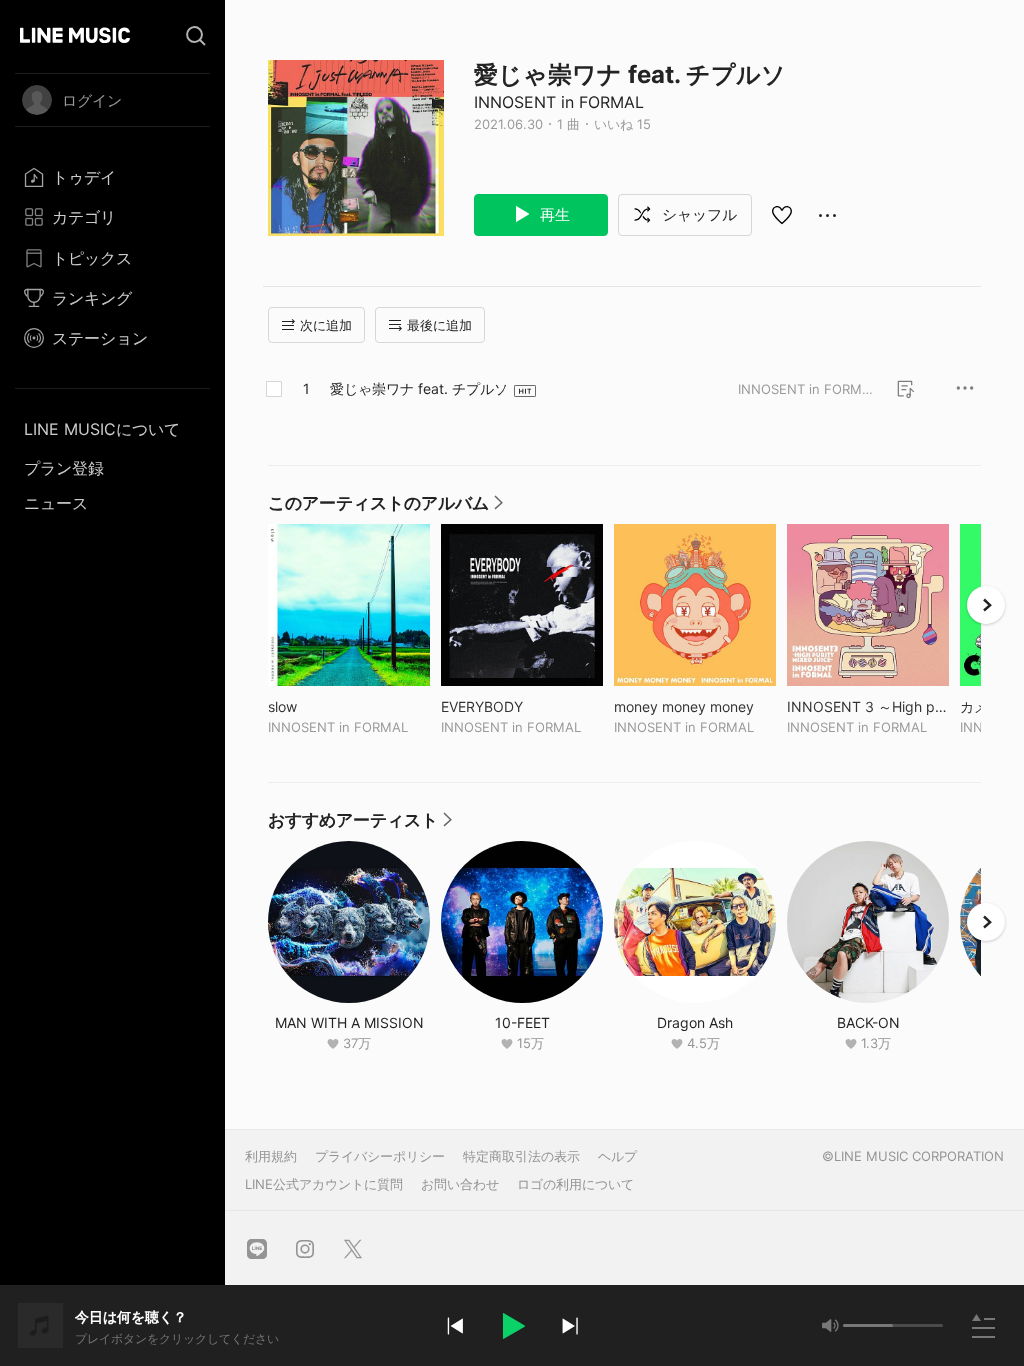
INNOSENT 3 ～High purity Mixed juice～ (868, 706)
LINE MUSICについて (102, 429)
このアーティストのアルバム (386, 508)
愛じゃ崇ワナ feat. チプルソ (419, 388)
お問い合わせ (460, 1184)
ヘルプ (617, 1156)
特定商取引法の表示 (521, 1156)
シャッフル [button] (697, 214)
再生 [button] (553, 214)
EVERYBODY (522, 706)
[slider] (868, 1325)
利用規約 (271, 1156)
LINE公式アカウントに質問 (324, 1184)
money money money (695, 706)
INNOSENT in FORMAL (559, 102)
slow (324, 706)
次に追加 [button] (326, 325)
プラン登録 (64, 468)
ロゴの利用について (575, 1184)
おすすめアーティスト (361, 825)
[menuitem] (112, 177)
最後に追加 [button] (439, 325)
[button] (512, 1326)
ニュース (56, 503)
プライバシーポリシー (380, 1156)
